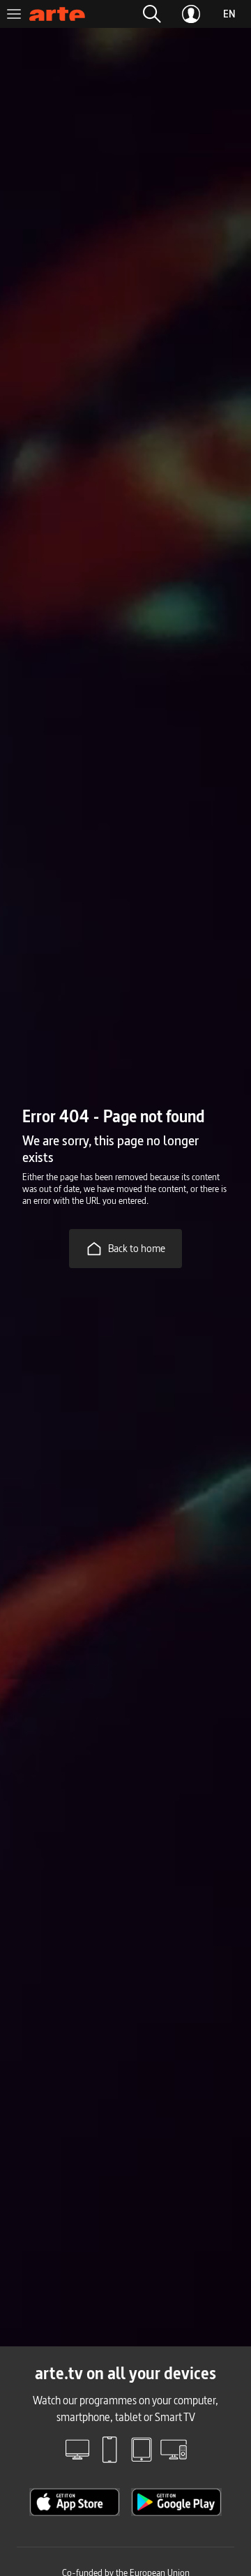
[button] (152, 14)
